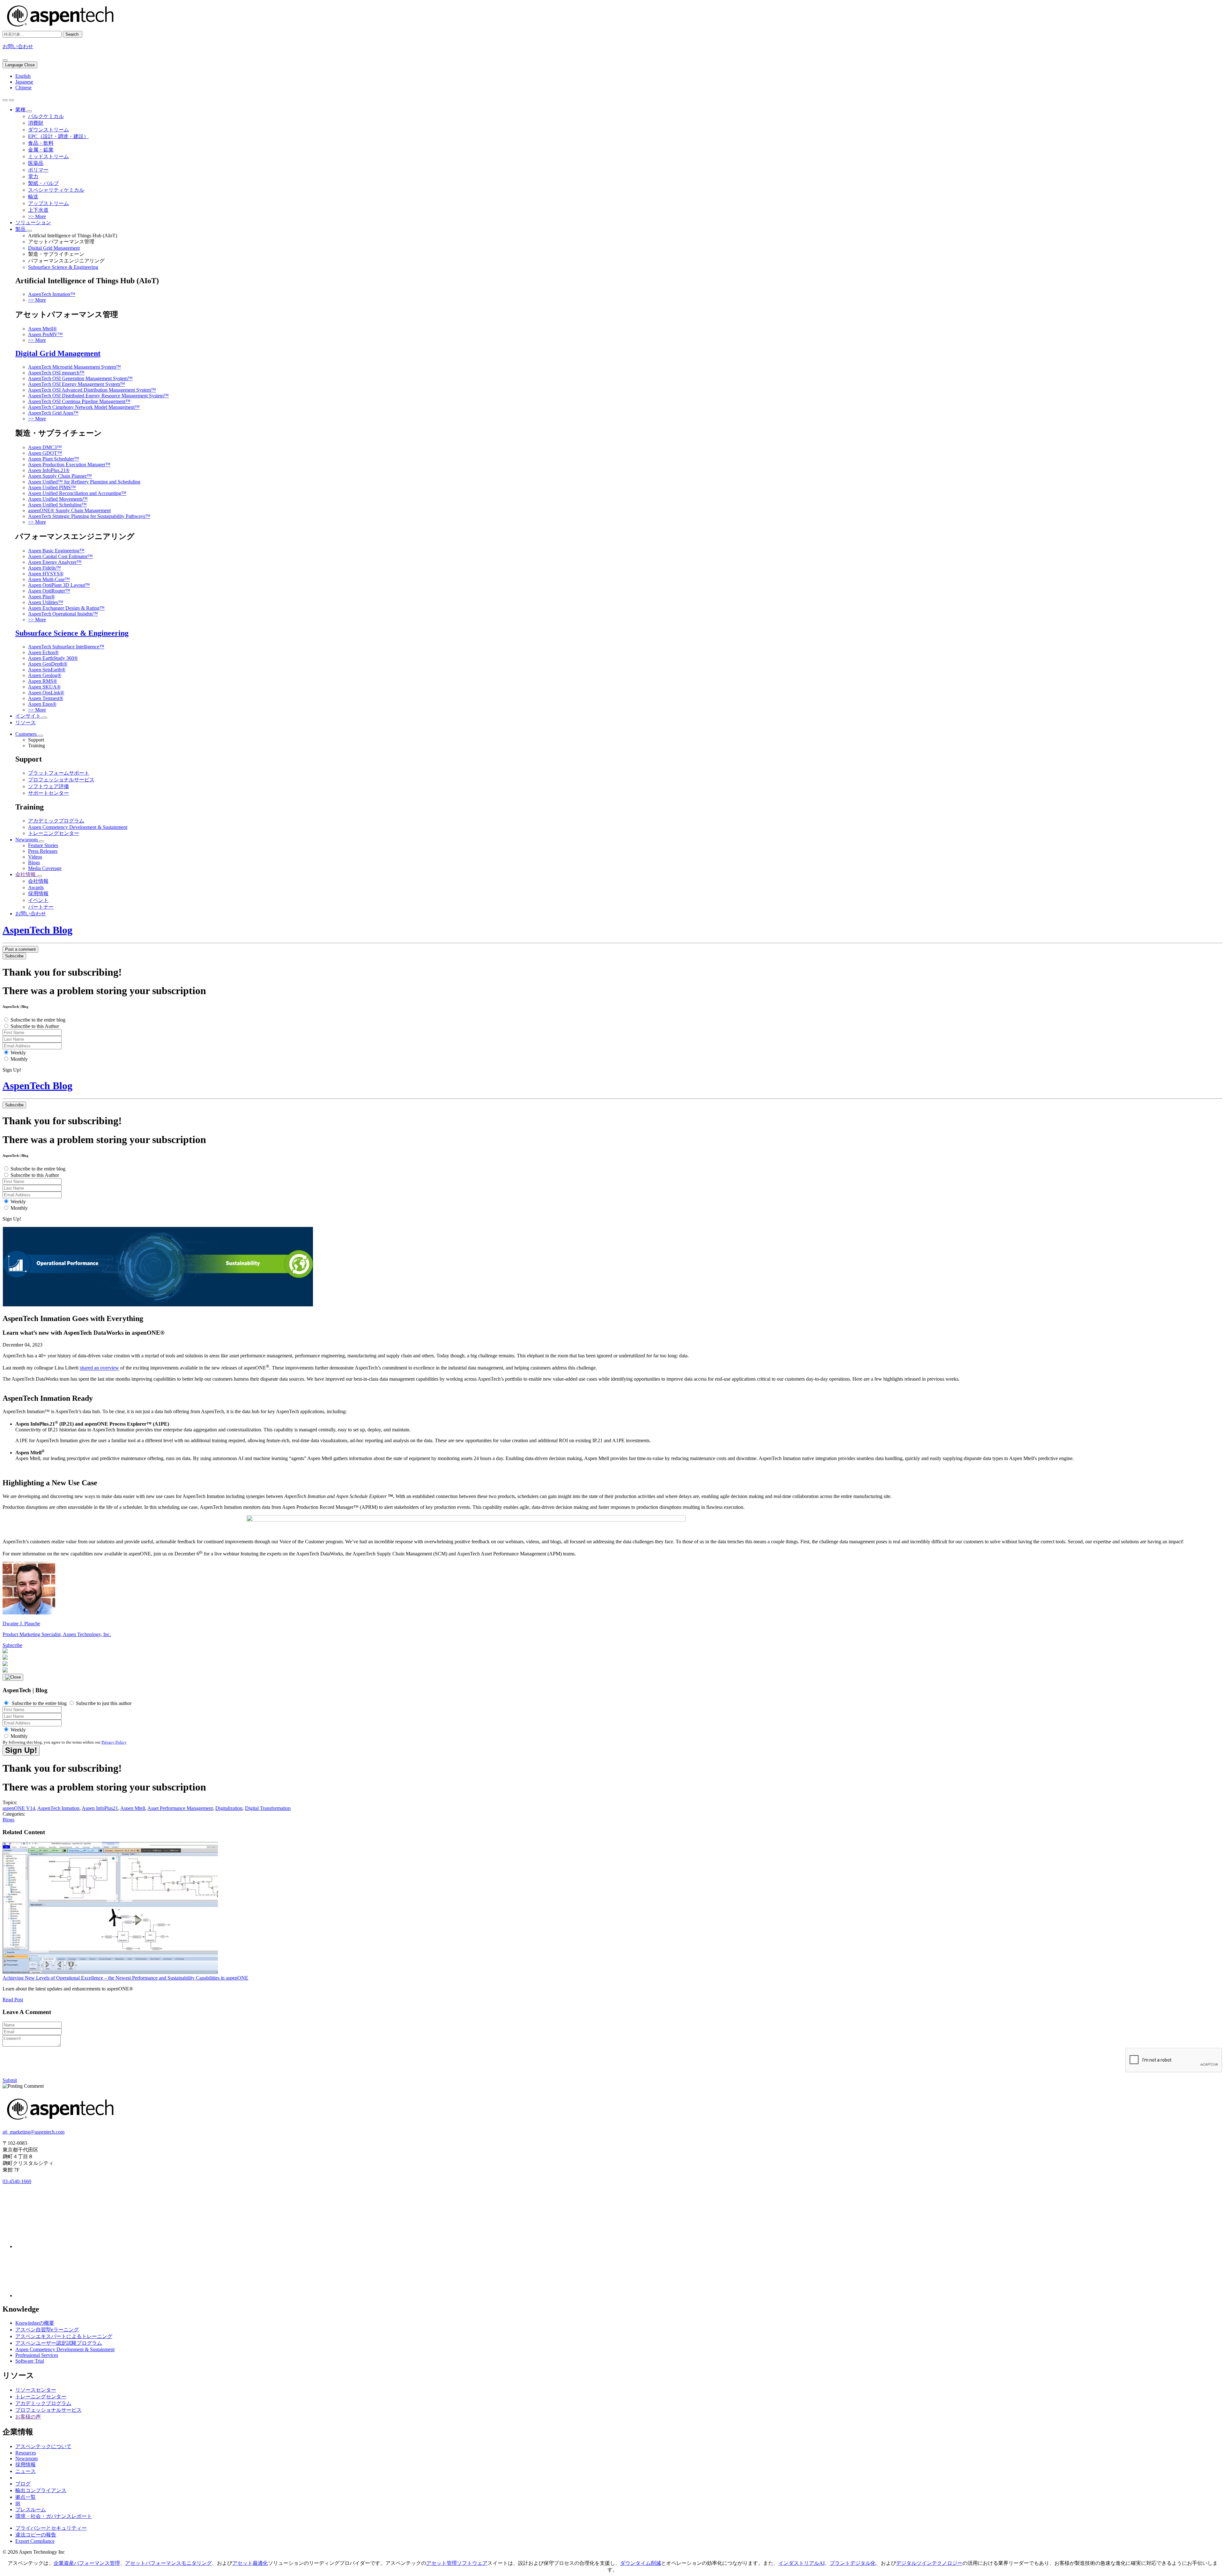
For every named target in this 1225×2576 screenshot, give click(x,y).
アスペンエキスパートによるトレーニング (64, 2336)
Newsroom (27, 840)
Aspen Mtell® (42, 329)
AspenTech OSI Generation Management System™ (80, 378)
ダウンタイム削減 (641, 2563)
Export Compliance (35, 2541)
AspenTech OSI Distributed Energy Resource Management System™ (98, 396)
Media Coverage (45, 868)
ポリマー (38, 170)
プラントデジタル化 (853, 2563)
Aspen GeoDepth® (48, 664)
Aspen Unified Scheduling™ (57, 505)
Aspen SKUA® (44, 687)
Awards (36, 887)
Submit (10, 2080)
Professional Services (37, 2355)
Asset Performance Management (180, 1808)
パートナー (41, 907)
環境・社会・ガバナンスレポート (54, 2516)
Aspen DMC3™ (45, 447)
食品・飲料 (41, 143)
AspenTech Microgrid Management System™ (74, 367)
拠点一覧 (26, 2497)
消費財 (36, 123)
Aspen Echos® (43, 652)
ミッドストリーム (48, 156)
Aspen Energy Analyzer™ (55, 562)
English (23, 76)
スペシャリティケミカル (56, 190)
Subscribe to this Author (35, 1026)
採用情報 (38, 893)
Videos (35, 857)
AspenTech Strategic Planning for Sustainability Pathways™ (89, 516)
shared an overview (99, 1368)
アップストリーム (48, 203)
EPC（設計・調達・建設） (58, 136)
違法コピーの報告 (36, 2535)
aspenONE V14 (19, 1808)
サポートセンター (48, 793)
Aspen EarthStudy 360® (53, 658)
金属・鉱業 (41, 150)
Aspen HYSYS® (46, 574)
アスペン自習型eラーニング (47, 2330)
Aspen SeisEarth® (47, 670)
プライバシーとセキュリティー (51, 2528)
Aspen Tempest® (46, 698)
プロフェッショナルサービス (61, 780)
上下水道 (38, 210)
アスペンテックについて (43, 2446)
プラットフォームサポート (59, 773)
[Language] (5, 60)
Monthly (19, 1059)
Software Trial (30, 2361)
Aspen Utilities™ (46, 602)
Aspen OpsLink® (46, 693)
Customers (27, 734)
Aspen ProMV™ (45, 334)
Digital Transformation (268, 1808)
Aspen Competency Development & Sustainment (78, 827)
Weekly (18, 1053)
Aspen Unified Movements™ (58, 499)
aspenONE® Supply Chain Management (69, 510)
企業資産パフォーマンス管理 (87, 2563)
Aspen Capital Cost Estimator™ (60, 556)
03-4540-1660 (17, 2181)
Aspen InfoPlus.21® (49, 470)
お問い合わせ (18, 46)
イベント (38, 900)
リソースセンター (36, 2390)
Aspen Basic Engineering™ (56, 551)
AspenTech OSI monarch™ (56, 373)
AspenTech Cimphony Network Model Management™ (84, 407)
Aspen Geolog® (45, 675)
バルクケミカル (46, 116)
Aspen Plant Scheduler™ (54, 459)
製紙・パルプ (43, 183)
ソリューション (33, 222)
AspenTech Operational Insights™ (63, 614)
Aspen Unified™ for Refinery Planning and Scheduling (84, 482)
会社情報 (26, 874)
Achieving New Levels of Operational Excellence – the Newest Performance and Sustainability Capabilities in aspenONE (125, 1978)
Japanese (24, 82)
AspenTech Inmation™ (52, 294)
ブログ (23, 2484)
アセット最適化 (250, 2563)
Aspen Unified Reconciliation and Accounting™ (77, 493)
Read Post (13, 2000)
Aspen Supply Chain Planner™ (60, 476)
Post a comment (20, 949)
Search (73, 34)
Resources (26, 2453)
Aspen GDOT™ (45, 453)
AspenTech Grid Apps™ (53, 413)
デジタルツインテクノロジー (929, 2563)
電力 (33, 177)
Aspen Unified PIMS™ (52, 487)
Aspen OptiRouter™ (49, 591)
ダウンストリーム (48, 130)
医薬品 (36, 163)
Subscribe (14, 956)
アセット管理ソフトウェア (457, 2563)
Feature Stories (43, 845)
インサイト (29, 716)
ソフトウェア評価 (48, 786)
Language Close (20, 65)
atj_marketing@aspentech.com (33, 2132)
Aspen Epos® (42, 704)
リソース (26, 723)
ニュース (26, 2471)
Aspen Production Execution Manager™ (69, 465)
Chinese (23, 88)
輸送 (33, 197)
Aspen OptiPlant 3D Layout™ (59, 585)
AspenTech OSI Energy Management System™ (77, 384)
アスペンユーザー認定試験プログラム (59, 2343)
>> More (37, 216)
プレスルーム (31, 2510)
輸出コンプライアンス (41, 2490)
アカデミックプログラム (56, 821)
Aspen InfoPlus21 (100, 1808)
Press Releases (43, 851)
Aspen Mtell (133, 1808)
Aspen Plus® (41, 597)
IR (18, 2503)
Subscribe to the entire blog (38, 1020)
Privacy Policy (114, 1742)
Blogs (34, 863)
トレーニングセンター (54, 833)
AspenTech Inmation (58, 1808)
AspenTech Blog (37, 930)
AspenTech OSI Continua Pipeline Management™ (79, 401)
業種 (21, 110)
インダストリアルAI (802, 2563)
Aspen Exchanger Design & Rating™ (66, 608)
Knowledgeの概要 (35, 2323)
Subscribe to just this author (103, 1703)
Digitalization (229, 1808)
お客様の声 (28, 2417)
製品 (21, 229)
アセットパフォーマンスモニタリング (168, 2563)
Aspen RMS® (43, 681)
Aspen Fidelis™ (45, 568)
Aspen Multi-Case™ (49, 579)
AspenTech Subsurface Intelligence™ (66, 647)
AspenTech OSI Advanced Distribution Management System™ (92, 390)
